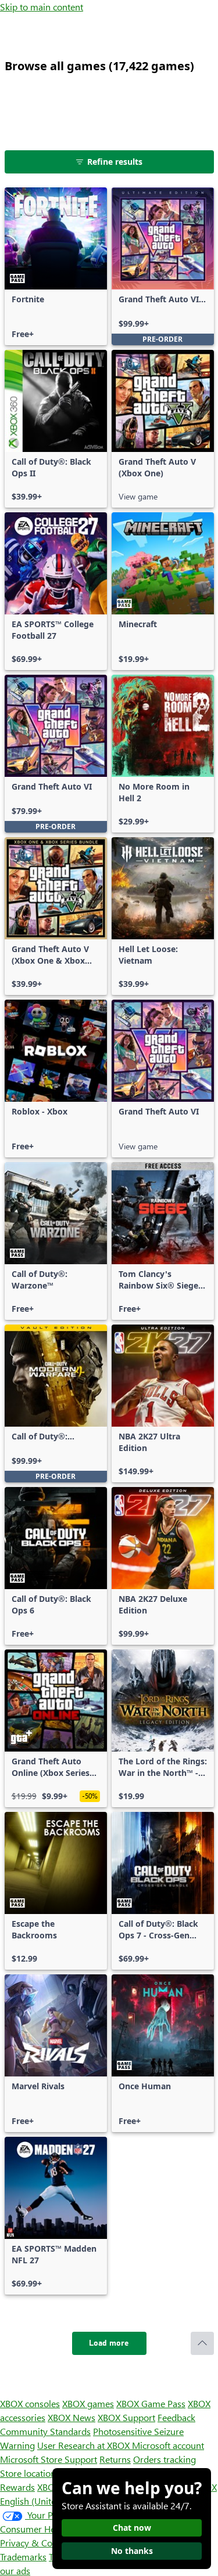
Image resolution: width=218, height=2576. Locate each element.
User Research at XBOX (85, 2445)
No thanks (132, 2551)
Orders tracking (165, 2459)
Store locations (30, 2473)
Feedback (176, 2417)
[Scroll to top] (202, 2343)
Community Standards (45, 2431)
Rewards (17, 2487)
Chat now (132, 2528)
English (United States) (45, 2501)
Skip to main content (42, 7)
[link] (56, 266)
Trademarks (23, 2557)
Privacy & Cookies (37, 2543)
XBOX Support (126, 2417)
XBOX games (88, 2403)
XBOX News (72, 2417)
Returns (115, 2459)
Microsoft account (168, 2445)
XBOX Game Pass (151, 2403)
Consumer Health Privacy (51, 2529)
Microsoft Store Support (49, 2459)
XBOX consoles (30, 2403)
